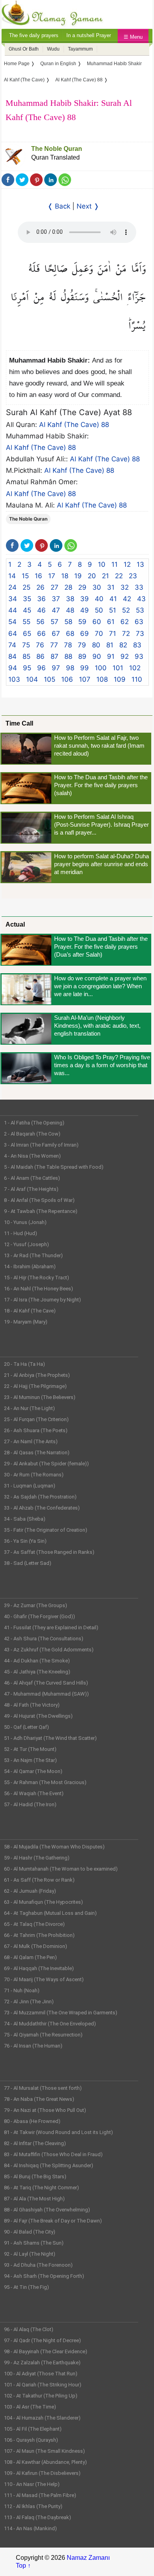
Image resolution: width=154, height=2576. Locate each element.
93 (139, 656)
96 (41, 668)
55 (26, 622)
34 (13, 599)
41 (113, 599)
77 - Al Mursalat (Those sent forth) (43, 2088)
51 (113, 610)
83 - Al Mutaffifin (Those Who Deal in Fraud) (53, 2154)
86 (40, 656)
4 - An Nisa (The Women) (32, 1156)
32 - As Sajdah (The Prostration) (40, 1497)
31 (111, 587)
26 (40, 587)
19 (78, 576)
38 (70, 599)
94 (13, 668)
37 (56, 599)
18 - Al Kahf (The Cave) (30, 1311)
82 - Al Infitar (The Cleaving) (35, 2143)
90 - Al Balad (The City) (30, 2232)
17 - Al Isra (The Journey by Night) (42, 1300)
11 (115, 564)
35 (27, 599)
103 (14, 679)
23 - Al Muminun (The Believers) (40, 1397)
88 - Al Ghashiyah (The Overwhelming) (47, 2210)
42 (127, 599)
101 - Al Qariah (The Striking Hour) (43, 2385)
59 (82, 622)
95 (27, 668)
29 (82, 587)
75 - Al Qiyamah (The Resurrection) (43, 2035)
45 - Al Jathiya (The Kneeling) (37, 1672)
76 (40, 645)
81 (110, 645)
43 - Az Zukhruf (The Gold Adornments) (49, 1650)
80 (96, 645)
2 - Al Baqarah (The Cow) (32, 1134)
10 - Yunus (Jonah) (25, 1222)
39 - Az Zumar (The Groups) (36, 1605)
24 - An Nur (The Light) (29, 1408)
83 (137, 645)
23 (133, 576)
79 (82, 645)
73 (140, 634)
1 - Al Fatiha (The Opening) (34, 1123)
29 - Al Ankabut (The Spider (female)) (46, 1464)
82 (123, 645)
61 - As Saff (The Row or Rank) (39, 1880)
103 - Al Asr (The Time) (30, 2407)
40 (99, 599)
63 (139, 622)
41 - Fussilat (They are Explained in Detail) (51, 1627)
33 (139, 587)
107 (85, 679)
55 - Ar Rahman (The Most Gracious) (45, 1782)
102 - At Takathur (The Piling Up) (41, 2396)
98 (70, 668)
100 (101, 668)
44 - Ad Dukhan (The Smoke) (37, 1661)
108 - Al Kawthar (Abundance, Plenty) (45, 2462)
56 (40, 622)
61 (111, 622)
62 (125, 622)
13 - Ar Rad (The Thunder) (33, 1255)
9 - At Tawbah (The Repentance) (41, 1211)
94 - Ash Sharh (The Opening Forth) (44, 2276)
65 (27, 634)
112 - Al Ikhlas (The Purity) (33, 2506)
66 (41, 634)
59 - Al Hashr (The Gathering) (37, 1858)
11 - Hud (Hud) (21, 1233)
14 (12, 576)
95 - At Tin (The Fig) (26, 2287)
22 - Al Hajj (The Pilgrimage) (35, 1386)
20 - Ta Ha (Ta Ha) (24, 1364)
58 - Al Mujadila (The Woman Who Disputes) (54, 1847)
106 (67, 679)
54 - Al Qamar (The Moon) (33, 1771)
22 (119, 576)
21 (105, 576)
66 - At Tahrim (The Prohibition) (39, 1935)
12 (127, 564)
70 (99, 634)
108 (102, 679)
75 (26, 645)
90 (97, 656)
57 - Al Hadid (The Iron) (30, 1804)
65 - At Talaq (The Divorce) (34, 1924)
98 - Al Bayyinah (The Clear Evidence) (46, 2351)
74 (12, 645)
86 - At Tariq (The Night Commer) (41, 2188)
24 (12, 587)
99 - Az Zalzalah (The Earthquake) (42, 2363)
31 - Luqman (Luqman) (30, 1486)
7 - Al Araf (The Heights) (31, 1189)
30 (97, 587)
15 (25, 576)
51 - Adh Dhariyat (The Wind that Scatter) (50, 1738)
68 (70, 634)
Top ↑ (23, 2566)
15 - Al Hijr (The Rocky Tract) (37, 1278)
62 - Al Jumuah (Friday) (30, 1891)
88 (68, 656)
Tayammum (80, 49)
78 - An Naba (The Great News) (39, 2099)
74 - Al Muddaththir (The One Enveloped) (50, 2024)
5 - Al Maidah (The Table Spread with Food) (54, 1167)
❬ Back (59, 206)
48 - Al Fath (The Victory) (32, 1705)
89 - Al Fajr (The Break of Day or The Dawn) (53, 2221)
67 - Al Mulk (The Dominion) (36, 1946)
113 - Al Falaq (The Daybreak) (38, 2517)
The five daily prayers (34, 35)
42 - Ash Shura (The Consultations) (44, 1639)
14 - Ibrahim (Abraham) (30, 1266)
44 (13, 610)
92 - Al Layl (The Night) (30, 2254)
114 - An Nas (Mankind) (30, 2528)
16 (38, 576)
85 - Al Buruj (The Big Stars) (35, 2176)
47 (56, 610)
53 (140, 610)
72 (126, 634)
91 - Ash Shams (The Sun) (34, 2243)
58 (68, 622)
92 (125, 656)
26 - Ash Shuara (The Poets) (36, 1430)
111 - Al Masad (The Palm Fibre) (40, 2495)
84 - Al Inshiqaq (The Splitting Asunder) (49, 2165)
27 (54, 587)
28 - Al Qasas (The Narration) (37, 1453)
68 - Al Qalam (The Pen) (30, 1957)
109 (120, 679)
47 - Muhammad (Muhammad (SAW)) (46, 1694)
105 (50, 679)
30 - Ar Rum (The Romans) (34, 1475)
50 (99, 610)
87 (54, 656)
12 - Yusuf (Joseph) (26, 1244)
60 (97, 622)
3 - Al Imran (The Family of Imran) (41, 1145)
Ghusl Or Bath (24, 49)
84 (12, 656)
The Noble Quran (57, 149)
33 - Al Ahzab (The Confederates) (42, 1508)
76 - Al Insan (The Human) (33, 2046)
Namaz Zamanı (88, 2558)
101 (118, 668)
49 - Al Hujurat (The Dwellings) (38, 1716)
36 (41, 599)
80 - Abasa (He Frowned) (32, 2121)
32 (125, 587)
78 (68, 645)
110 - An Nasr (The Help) (32, 2484)
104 (32, 679)
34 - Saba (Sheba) (25, 1519)
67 (56, 634)
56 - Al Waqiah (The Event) (34, 1793)
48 (70, 610)
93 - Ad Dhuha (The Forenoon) (38, 2265)
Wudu (53, 49)
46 (41, 610)
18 (65, 576)
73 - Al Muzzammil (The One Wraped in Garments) (61, 2013)
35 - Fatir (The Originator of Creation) (46, 1530)
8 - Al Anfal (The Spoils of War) (39, 1200)
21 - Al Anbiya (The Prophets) (37, 1375)
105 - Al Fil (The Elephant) (33, 2429)
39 (85, 599)
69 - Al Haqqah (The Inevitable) (39, 1968)
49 (85, 610)
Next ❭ (88, 206)
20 (92, 576)
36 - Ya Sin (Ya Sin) (25, 1541)
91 (111, 656)
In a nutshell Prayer (89, 35)
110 (137, 679)
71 (113, 634)
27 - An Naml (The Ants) (31, 1441)
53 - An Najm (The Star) (30, 1760)
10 (102, 564)
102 (135, 668)
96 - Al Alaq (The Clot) (29, 2329)
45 (27, 610)
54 (12, 622)
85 (26, 656)
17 (52, 576)
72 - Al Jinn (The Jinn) (29, 2002)
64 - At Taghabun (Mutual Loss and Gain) (50, 1913)
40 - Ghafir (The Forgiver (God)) (39, 1616)
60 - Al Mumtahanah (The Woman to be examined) (61, 1869)
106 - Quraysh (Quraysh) (31, 2440)
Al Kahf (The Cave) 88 (74, 425)
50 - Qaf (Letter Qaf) (26, 1727)
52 (126, 610)
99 (85, 668)
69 (85, 634)
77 (54, 645)
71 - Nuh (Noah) (22, 1990)
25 (26, 587)
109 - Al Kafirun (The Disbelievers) (42, 2473)
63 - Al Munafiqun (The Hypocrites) (43, 1902)
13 (140, 564)
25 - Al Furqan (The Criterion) (36, 1419)
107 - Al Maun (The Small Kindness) (44, 2451)
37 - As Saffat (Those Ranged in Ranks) (49, 1552)
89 (82, 656)
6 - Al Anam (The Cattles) (32, 1178)
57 (54, 622)
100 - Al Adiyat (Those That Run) (41, 2374)
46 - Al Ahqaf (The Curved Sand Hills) (46, 1683)
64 (13, 634)
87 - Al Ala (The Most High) (34, 2199)
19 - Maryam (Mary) (26, 1322)
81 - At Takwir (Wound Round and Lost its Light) (58, 2132)
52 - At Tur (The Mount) (30, 1749)
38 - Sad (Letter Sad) (28, 1563)
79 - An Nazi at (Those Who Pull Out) (45, 2110)
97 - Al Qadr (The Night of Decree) (42, 2340)
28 (68, 587)
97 (56, 668)
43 (141, 599)
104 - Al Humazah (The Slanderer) (42, 2418)
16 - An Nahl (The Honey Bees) (38, 1289)
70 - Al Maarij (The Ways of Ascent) (44, 1979)
